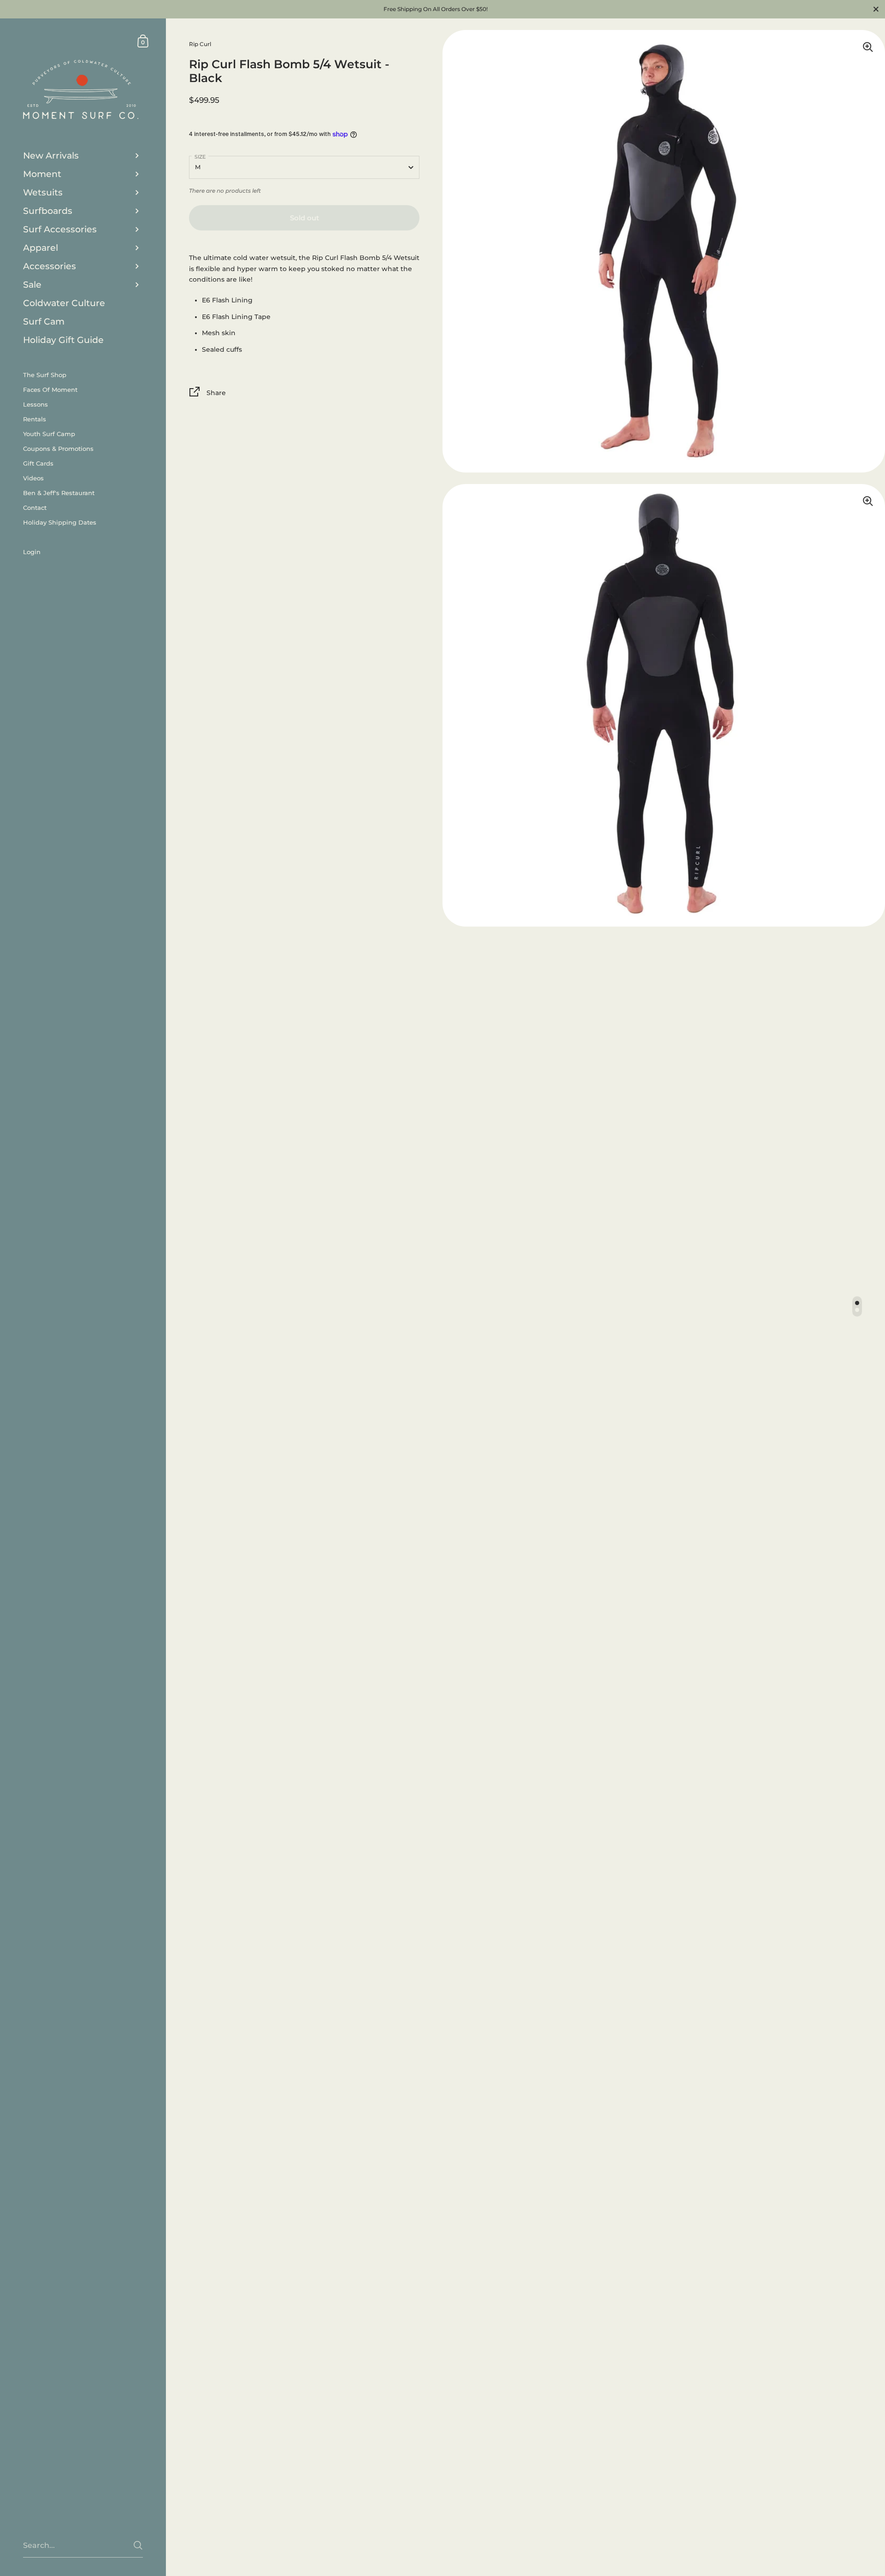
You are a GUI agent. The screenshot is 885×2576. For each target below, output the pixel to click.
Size (200, 157)
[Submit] (138, 2545)
